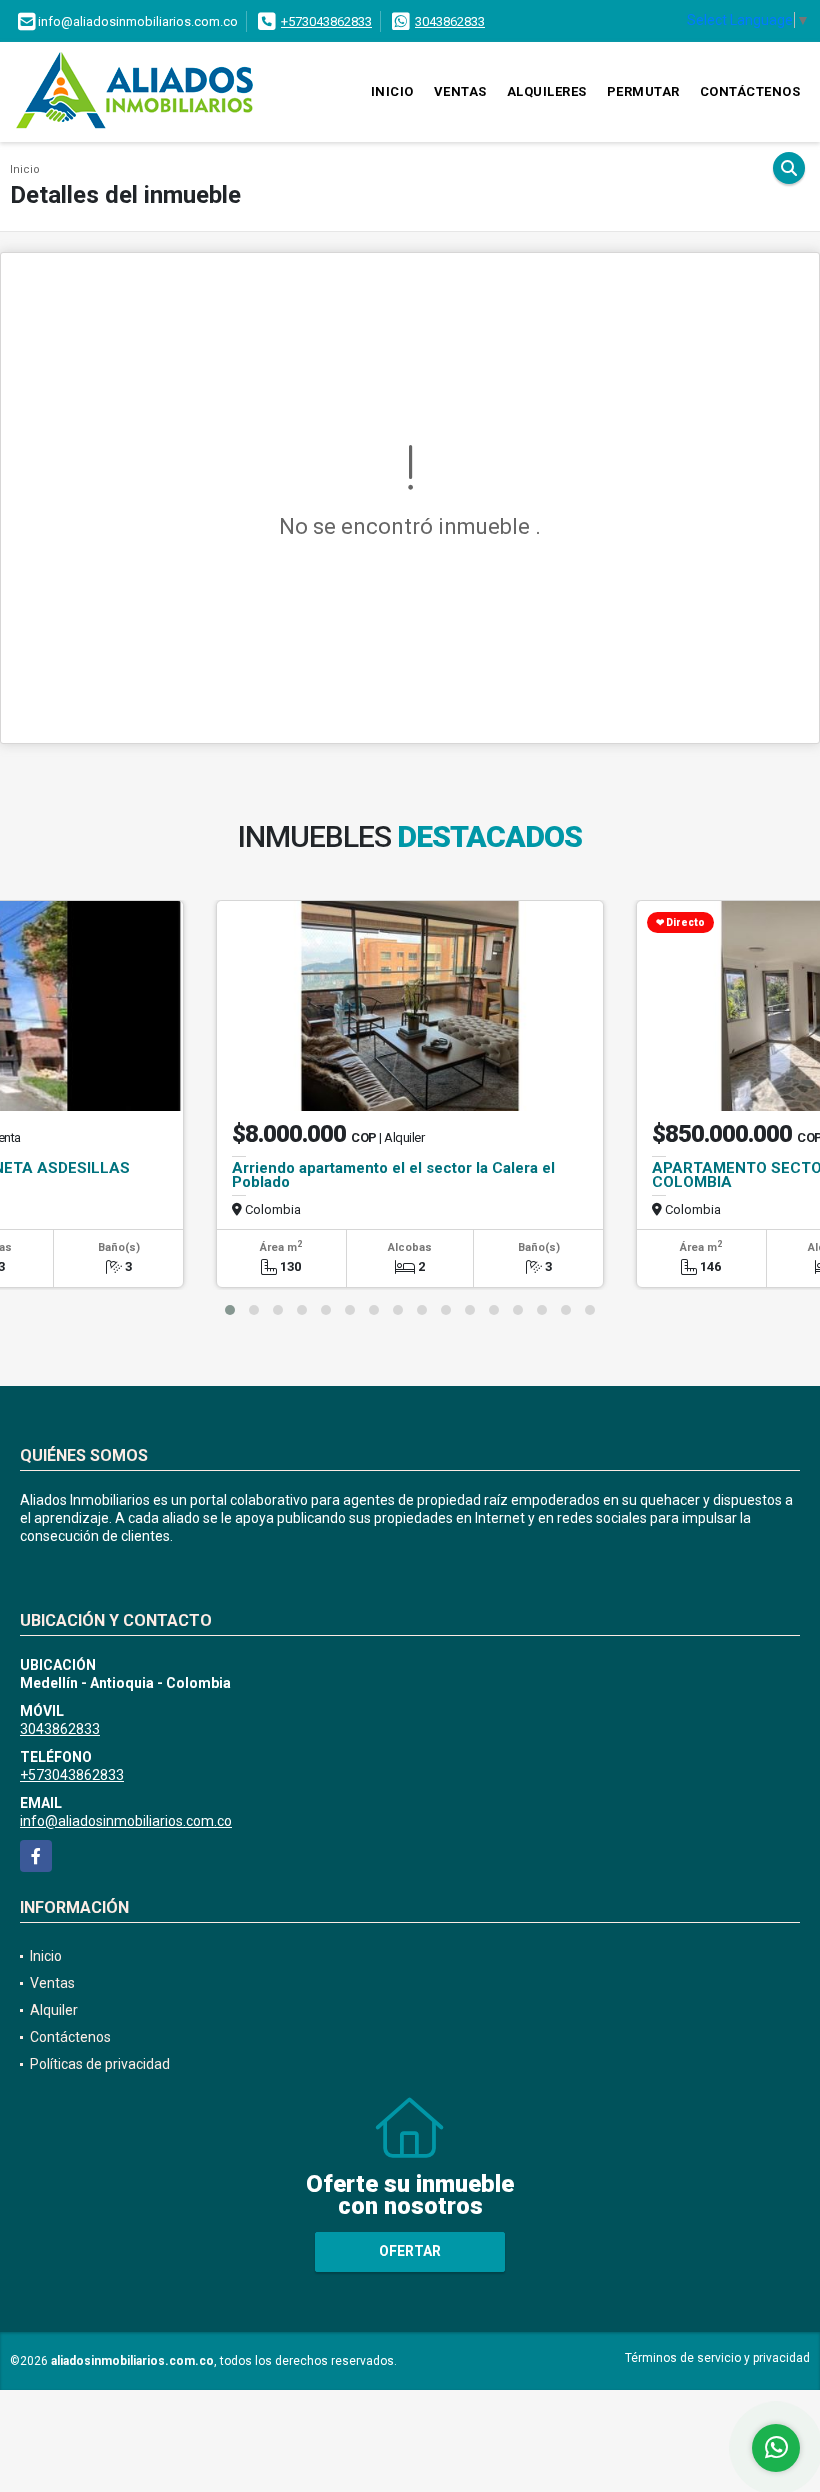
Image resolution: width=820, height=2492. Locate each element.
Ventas (460, 91)
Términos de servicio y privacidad (717, 2358)
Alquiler (54, 2010)
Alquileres (547, 91)
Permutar (643, 91)
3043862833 (450, 21)
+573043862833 (326, 21)
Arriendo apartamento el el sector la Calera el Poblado (393, 1175)
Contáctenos (750, 91)
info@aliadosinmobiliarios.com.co (126, 1821)
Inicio (392, 91)
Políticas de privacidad (100, 2064)
